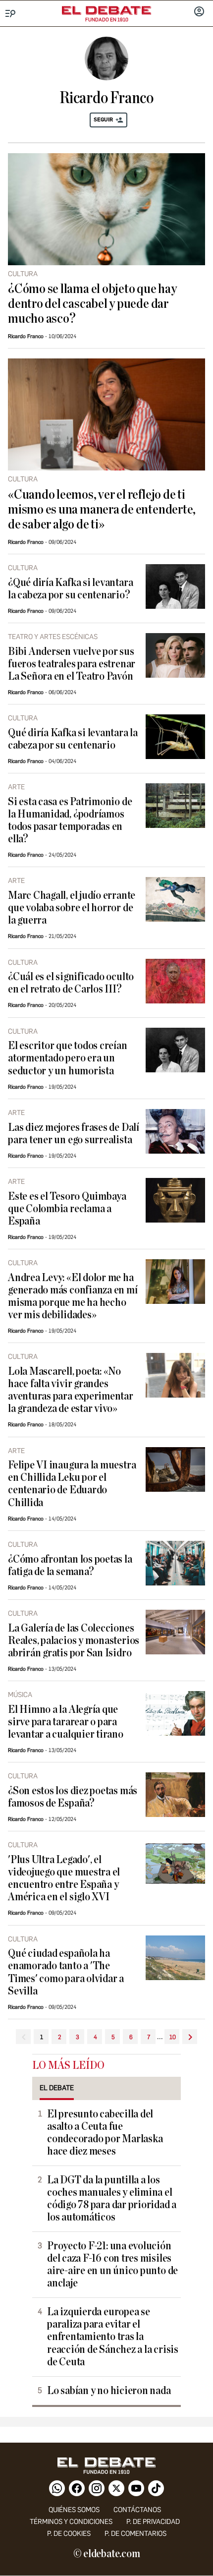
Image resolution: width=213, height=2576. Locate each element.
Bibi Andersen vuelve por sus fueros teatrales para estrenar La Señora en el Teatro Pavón (72, 664)
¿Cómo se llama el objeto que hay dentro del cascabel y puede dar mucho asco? (92, 304)
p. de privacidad (153, 2522)
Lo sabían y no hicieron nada (109, 2391)
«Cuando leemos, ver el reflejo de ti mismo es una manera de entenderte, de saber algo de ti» (102, 510)
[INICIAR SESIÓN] (199, 12)
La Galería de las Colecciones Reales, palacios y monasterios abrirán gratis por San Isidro (74, 1641)
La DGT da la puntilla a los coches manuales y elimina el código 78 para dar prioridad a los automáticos (112, 2199)
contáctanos (137, 2510)
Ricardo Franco (26, 336)
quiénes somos (74, 2510)
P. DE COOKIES (69, 2534)
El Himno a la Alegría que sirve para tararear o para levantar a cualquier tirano (66, 1722)
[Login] (199, 12)
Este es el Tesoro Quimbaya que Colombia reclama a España (67, 1209)
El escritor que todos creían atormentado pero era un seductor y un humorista (68, 1058)
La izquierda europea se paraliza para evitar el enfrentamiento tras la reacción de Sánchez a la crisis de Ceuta (113, 2337)
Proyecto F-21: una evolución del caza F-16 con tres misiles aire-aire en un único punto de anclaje (112, 2265)
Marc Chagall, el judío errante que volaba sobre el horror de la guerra (72, 908)
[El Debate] (106, 10)
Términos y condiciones (71, 2522)
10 (173, 2037)
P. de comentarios (135, 2534)
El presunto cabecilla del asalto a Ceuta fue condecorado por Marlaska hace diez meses (105, 2133)
